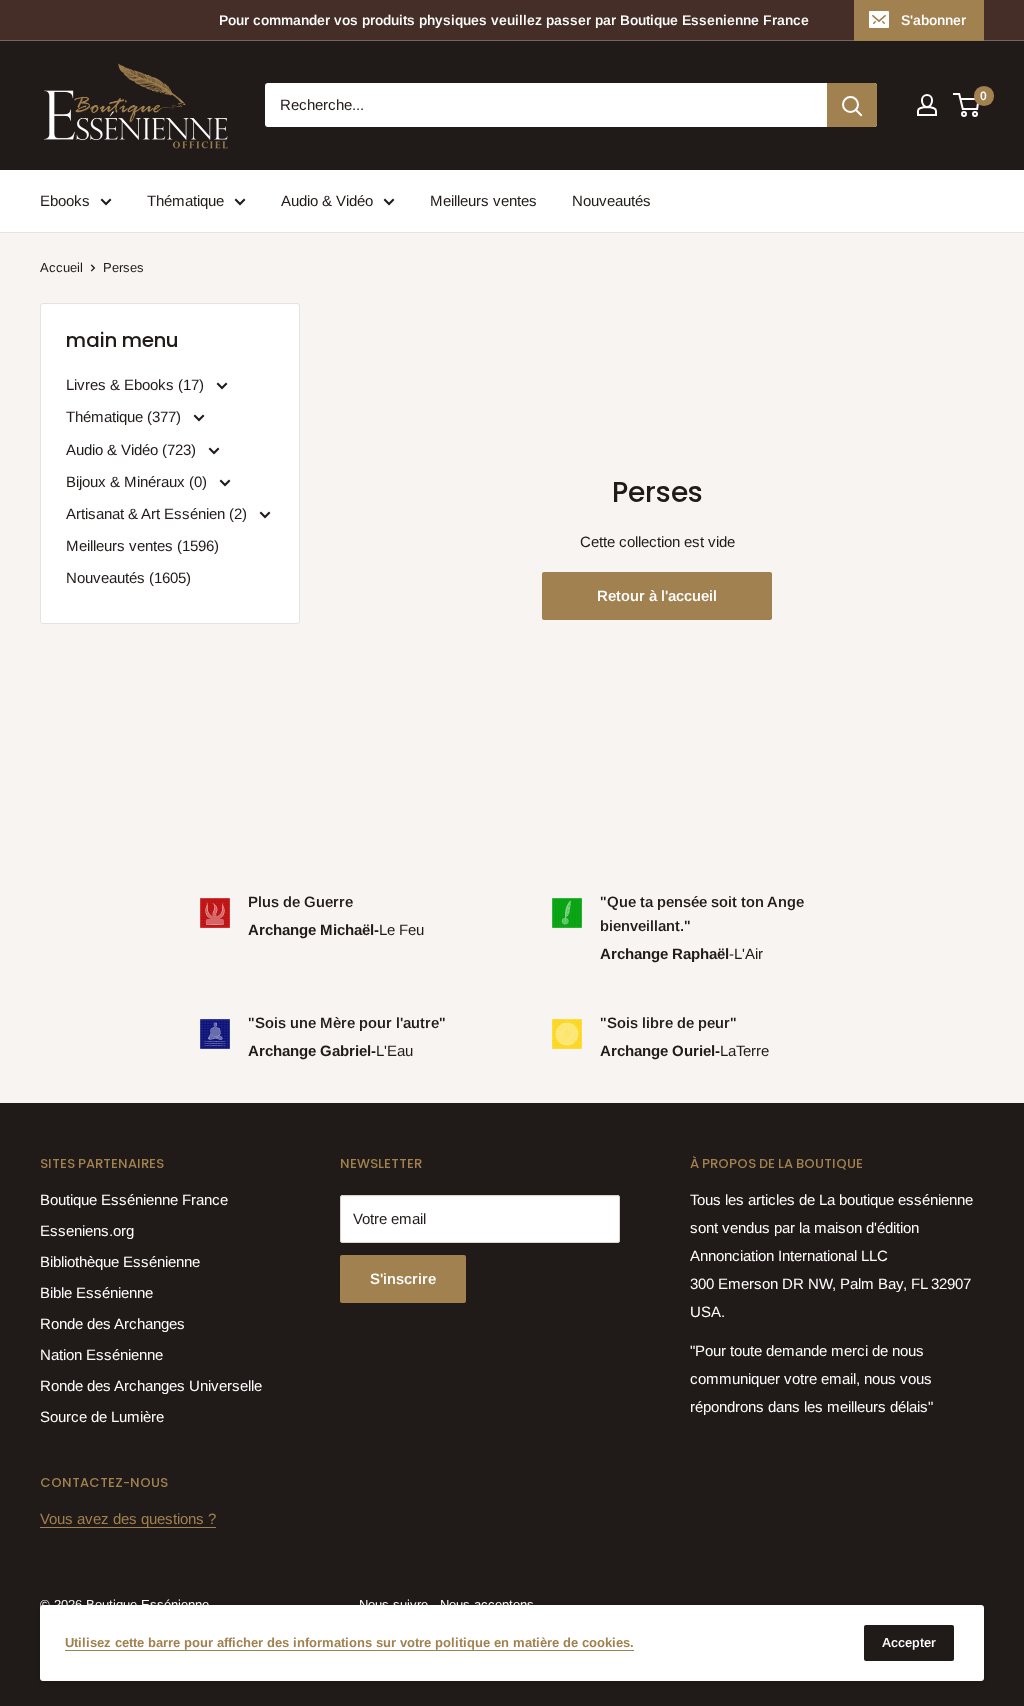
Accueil (61, 267)
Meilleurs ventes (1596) (142, 545)
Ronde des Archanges (112, 1323)
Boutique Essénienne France (134, 1199)
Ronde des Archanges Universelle (151, 1385)
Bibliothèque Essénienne (120, 1261)
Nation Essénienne (101, 1354)
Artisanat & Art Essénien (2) (158, 513)
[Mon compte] (927, 105)
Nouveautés (611, 200)
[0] (967, 105)
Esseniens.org (87, 1230)
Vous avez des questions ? (128, 1518)
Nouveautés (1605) (128, 577)
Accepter (909, 1642)
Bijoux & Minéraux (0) (138, 481)
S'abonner (933, 20)
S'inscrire (403, 1278)
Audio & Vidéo (327, 200)
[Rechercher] (852, 105)
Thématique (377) (125, 416)
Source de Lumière (102, 1416)
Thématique (185, 200)
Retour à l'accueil (657, 595)
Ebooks (65, 200)
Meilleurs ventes (483, 200)
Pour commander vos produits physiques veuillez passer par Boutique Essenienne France (514, 20)
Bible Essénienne (96, 1292)
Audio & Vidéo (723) (133, 449)
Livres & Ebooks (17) (137, 384)
